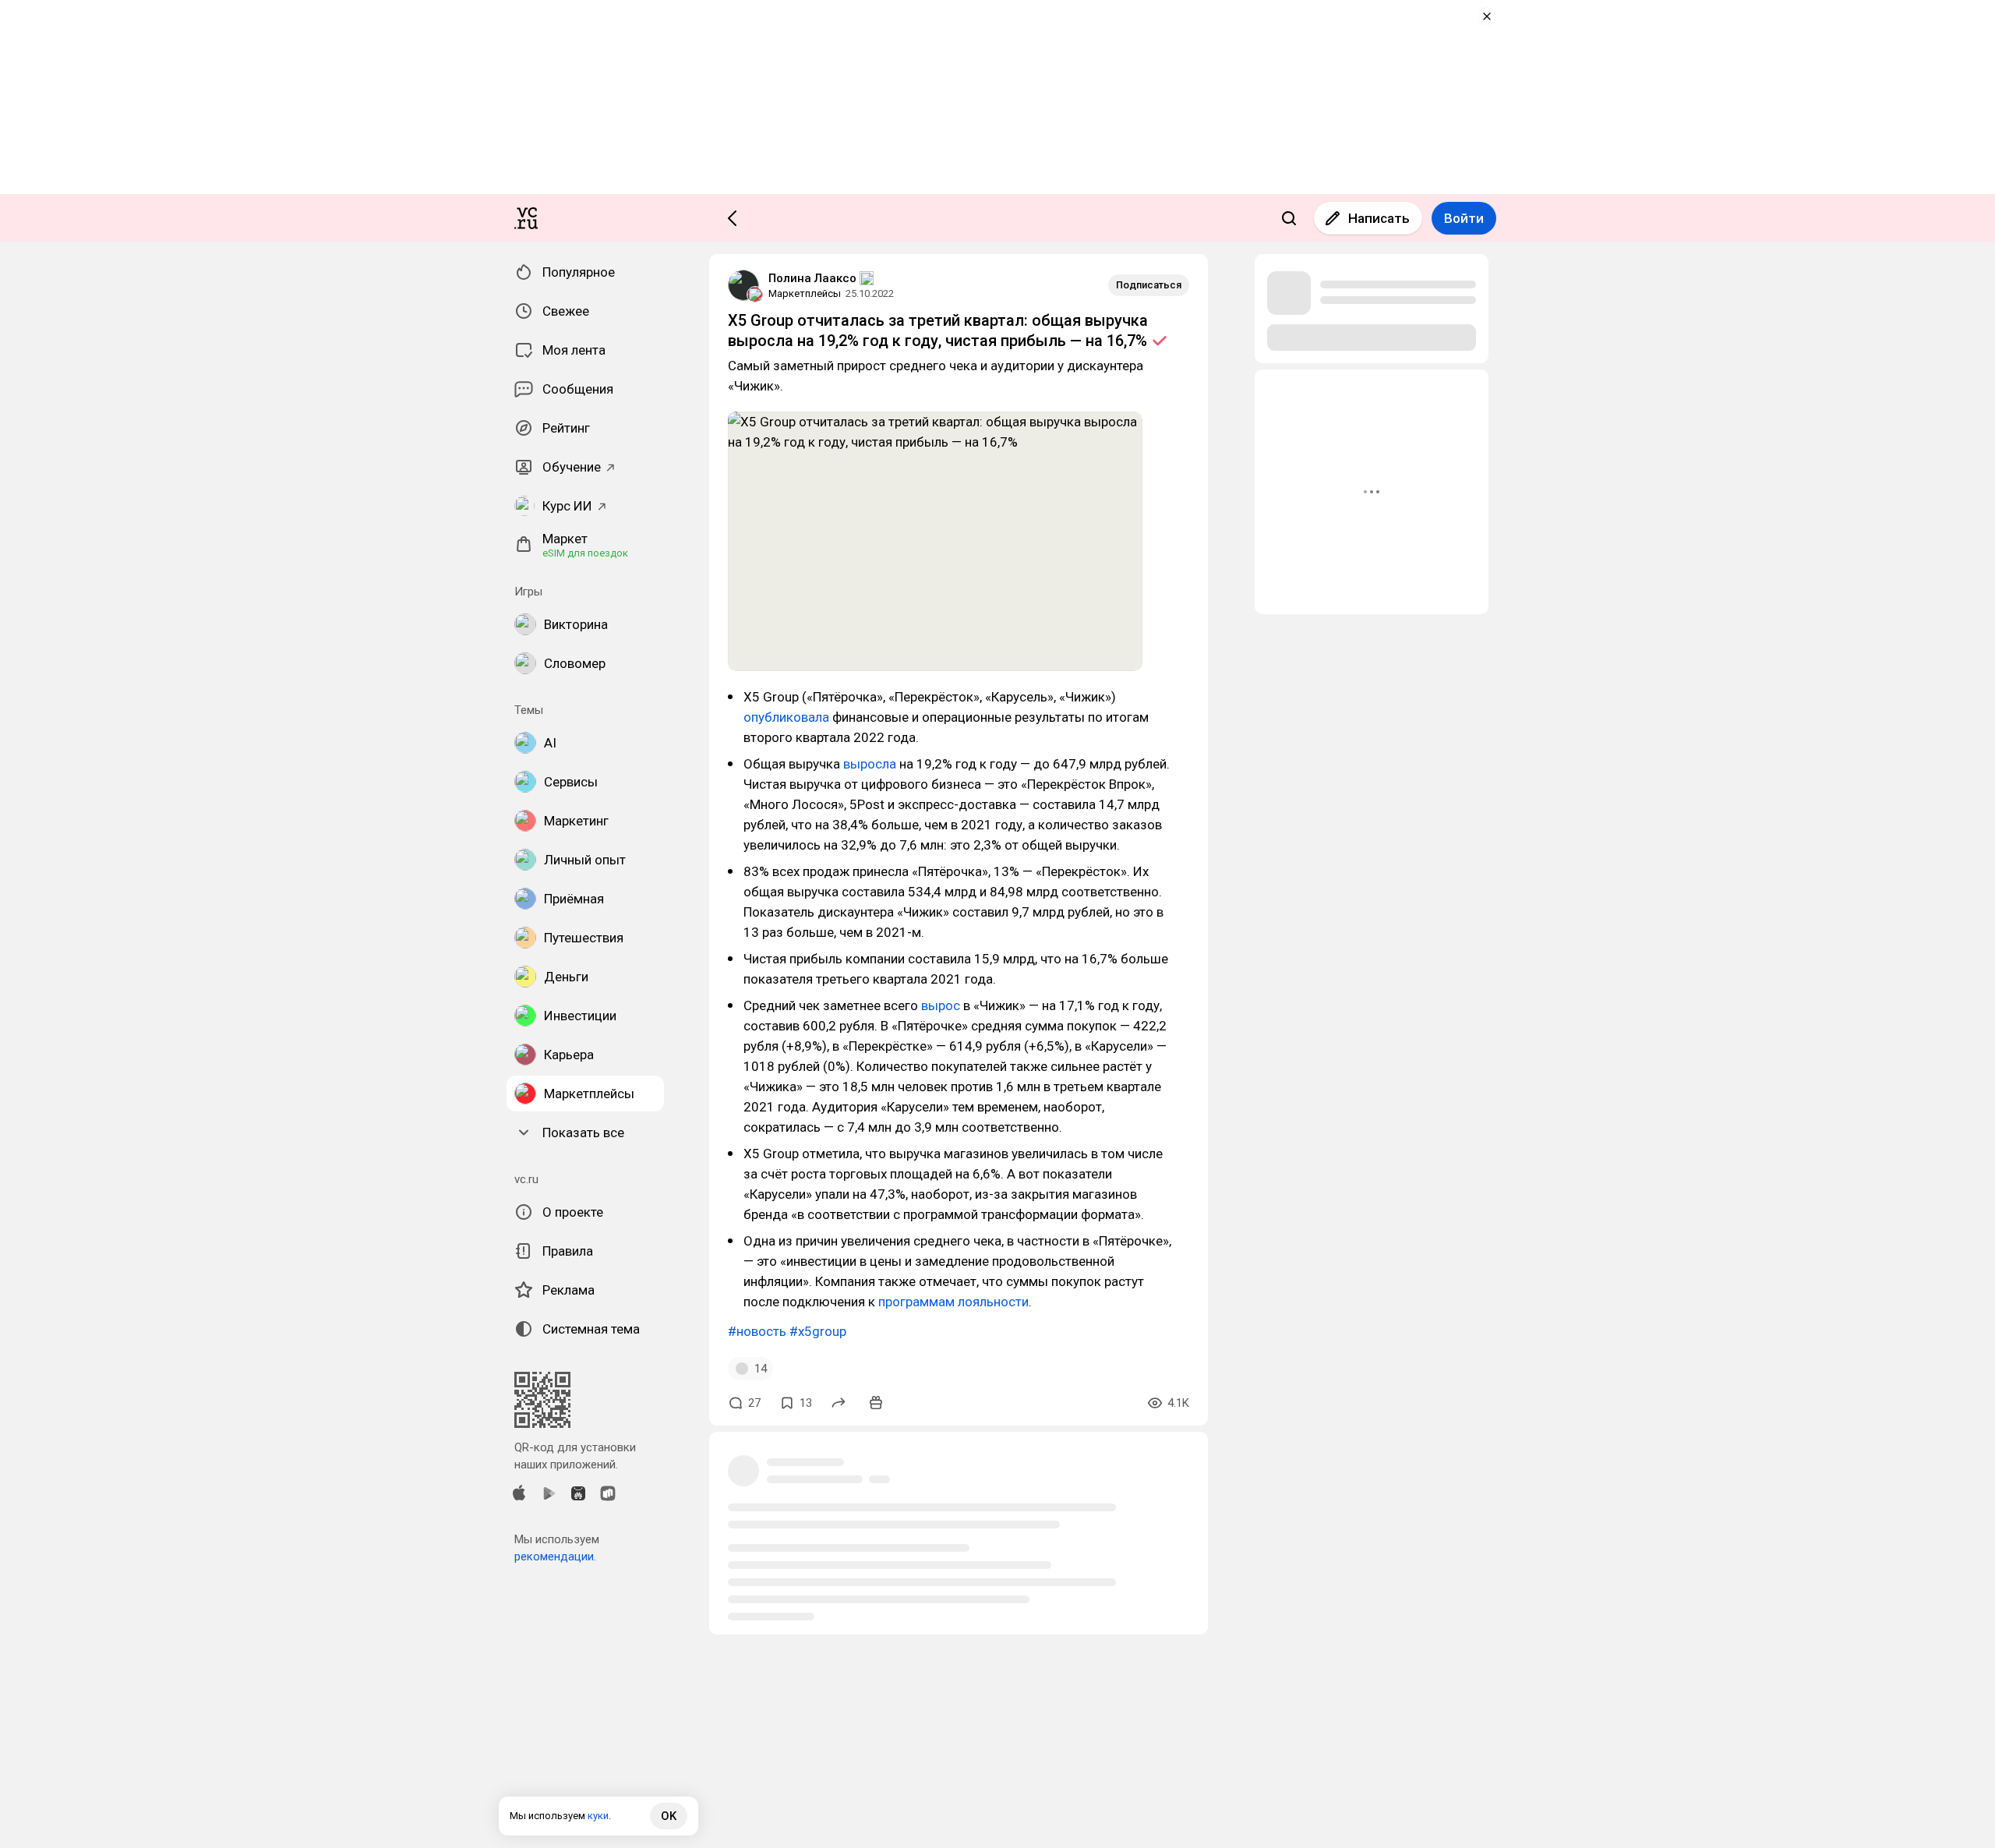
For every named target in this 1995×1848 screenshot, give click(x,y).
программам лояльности (953, 1302)
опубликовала (786, 717)
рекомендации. (555, 1556)
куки (598, 1816)
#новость (757, 1331)
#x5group (818, 1331)
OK (669, 1816)
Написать (1379, 218)
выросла (870, 764)
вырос (941, 1005)
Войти (1464, 218)
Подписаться (1149, 285)
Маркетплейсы (805, 293)
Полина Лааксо (812, 278)
